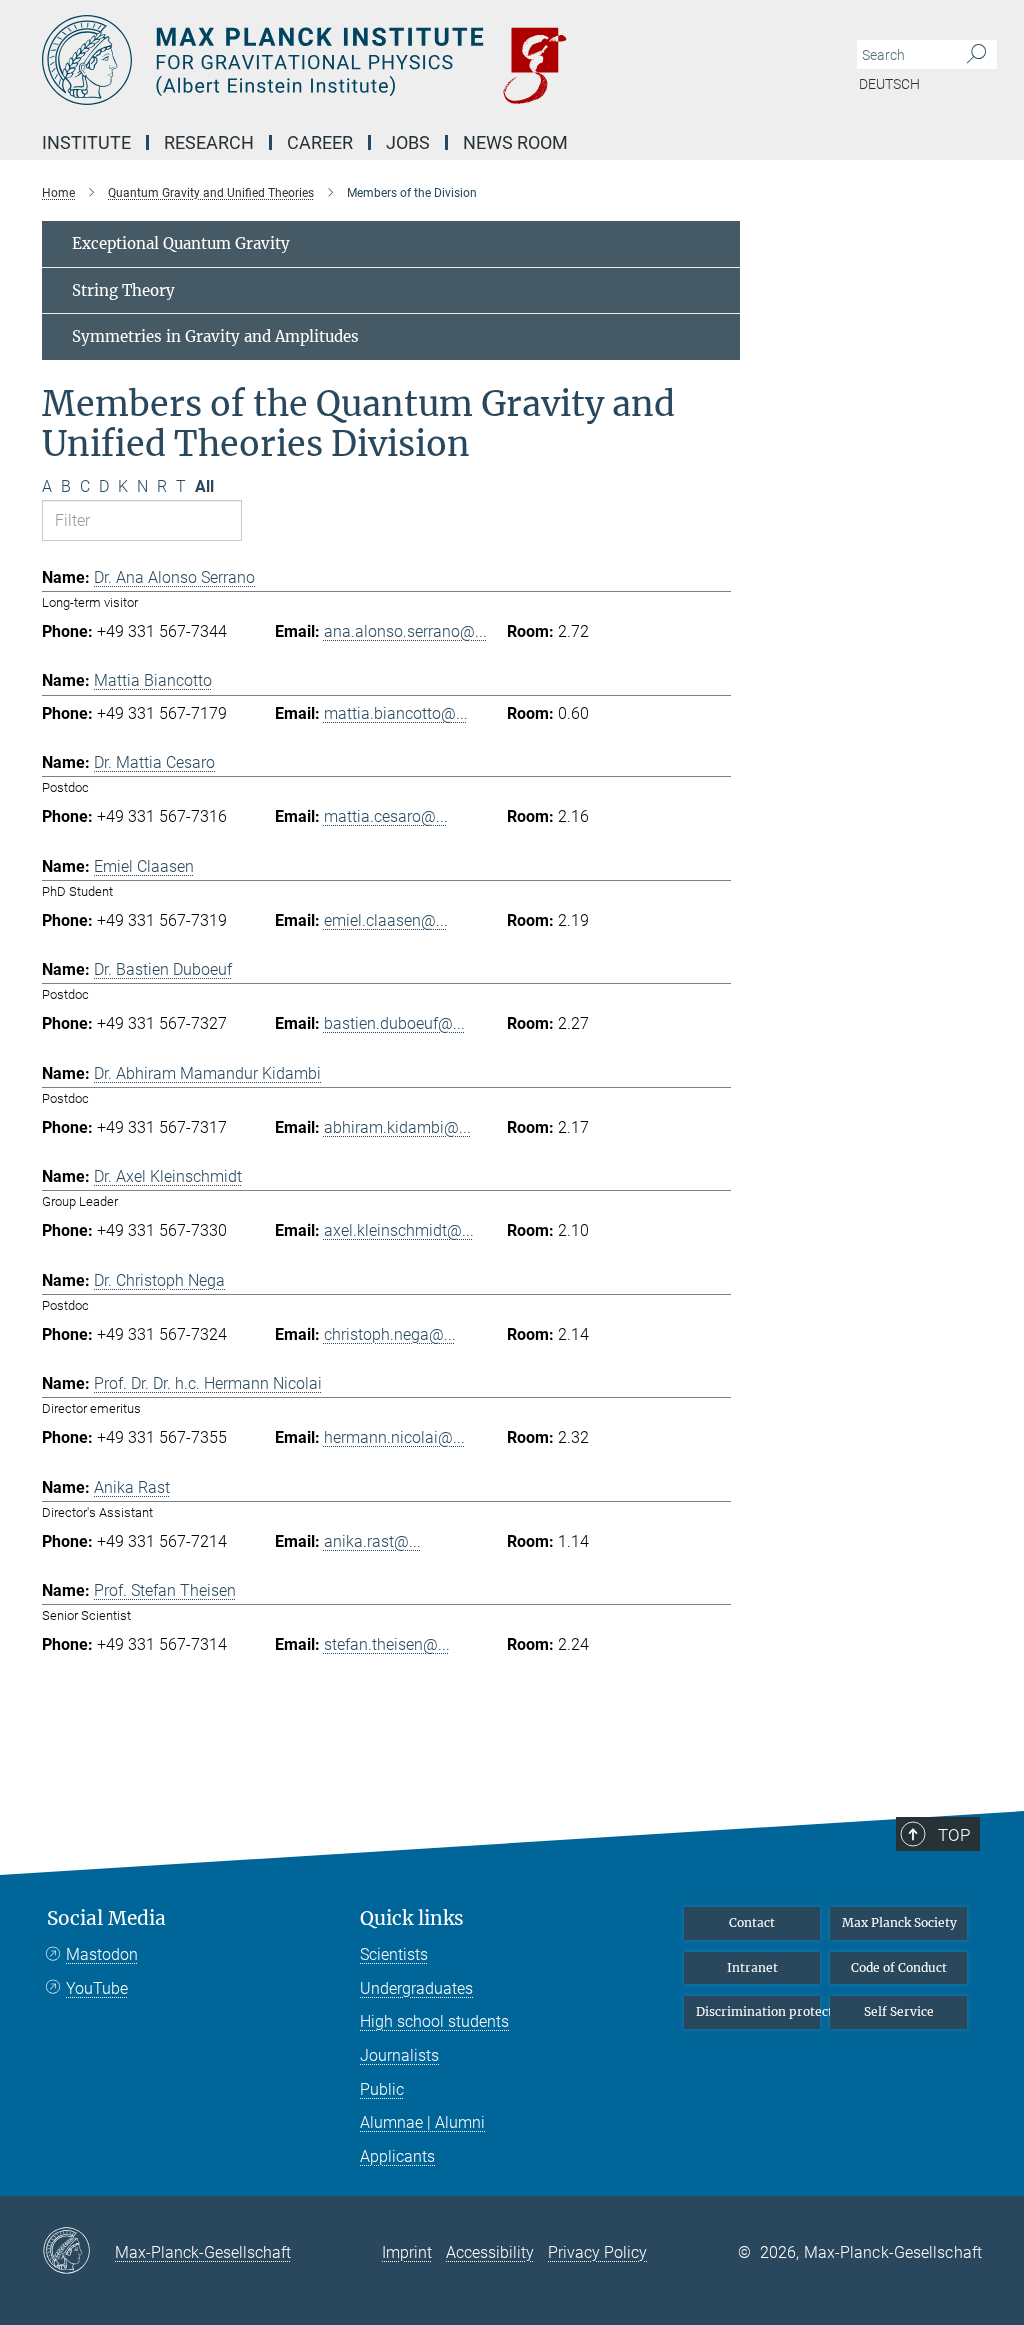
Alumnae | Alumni (422, 2122)
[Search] (976, 55)
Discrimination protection (758, 2011)
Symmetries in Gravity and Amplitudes (215, 336)
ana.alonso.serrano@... (405, 631)
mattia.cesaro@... (386, 816)
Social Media (106, 1918)
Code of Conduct (899, 1967)
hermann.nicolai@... (394, 1437)
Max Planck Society (899, 1922)
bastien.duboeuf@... (394, 1023)
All (204, 486)
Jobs (408, 142)
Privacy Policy (597, 2252)
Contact (752, 1922)
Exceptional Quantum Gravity (181, 243)
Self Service (899, 2011)
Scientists (394, 1954)
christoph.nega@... (390, 1334)
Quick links (412, 1918)
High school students (434, 2021)
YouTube (97, 1988)
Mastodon (102, 1954)
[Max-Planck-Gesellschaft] (78, 2252)
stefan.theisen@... (387, 1644)
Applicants (397, 2156)
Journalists (399, 2055)
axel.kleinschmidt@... (399, 1230)
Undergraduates (416, 1988)
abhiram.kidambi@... (397, 1127)
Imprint (407, 2252)
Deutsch (889, 84)
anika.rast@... (372, 1541)
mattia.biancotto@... (396, 713)
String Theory (123, 290)
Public (382, 2089)
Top (954, 1835)
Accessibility (490, 2252)
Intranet (752, 1967)
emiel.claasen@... (386, 920)
